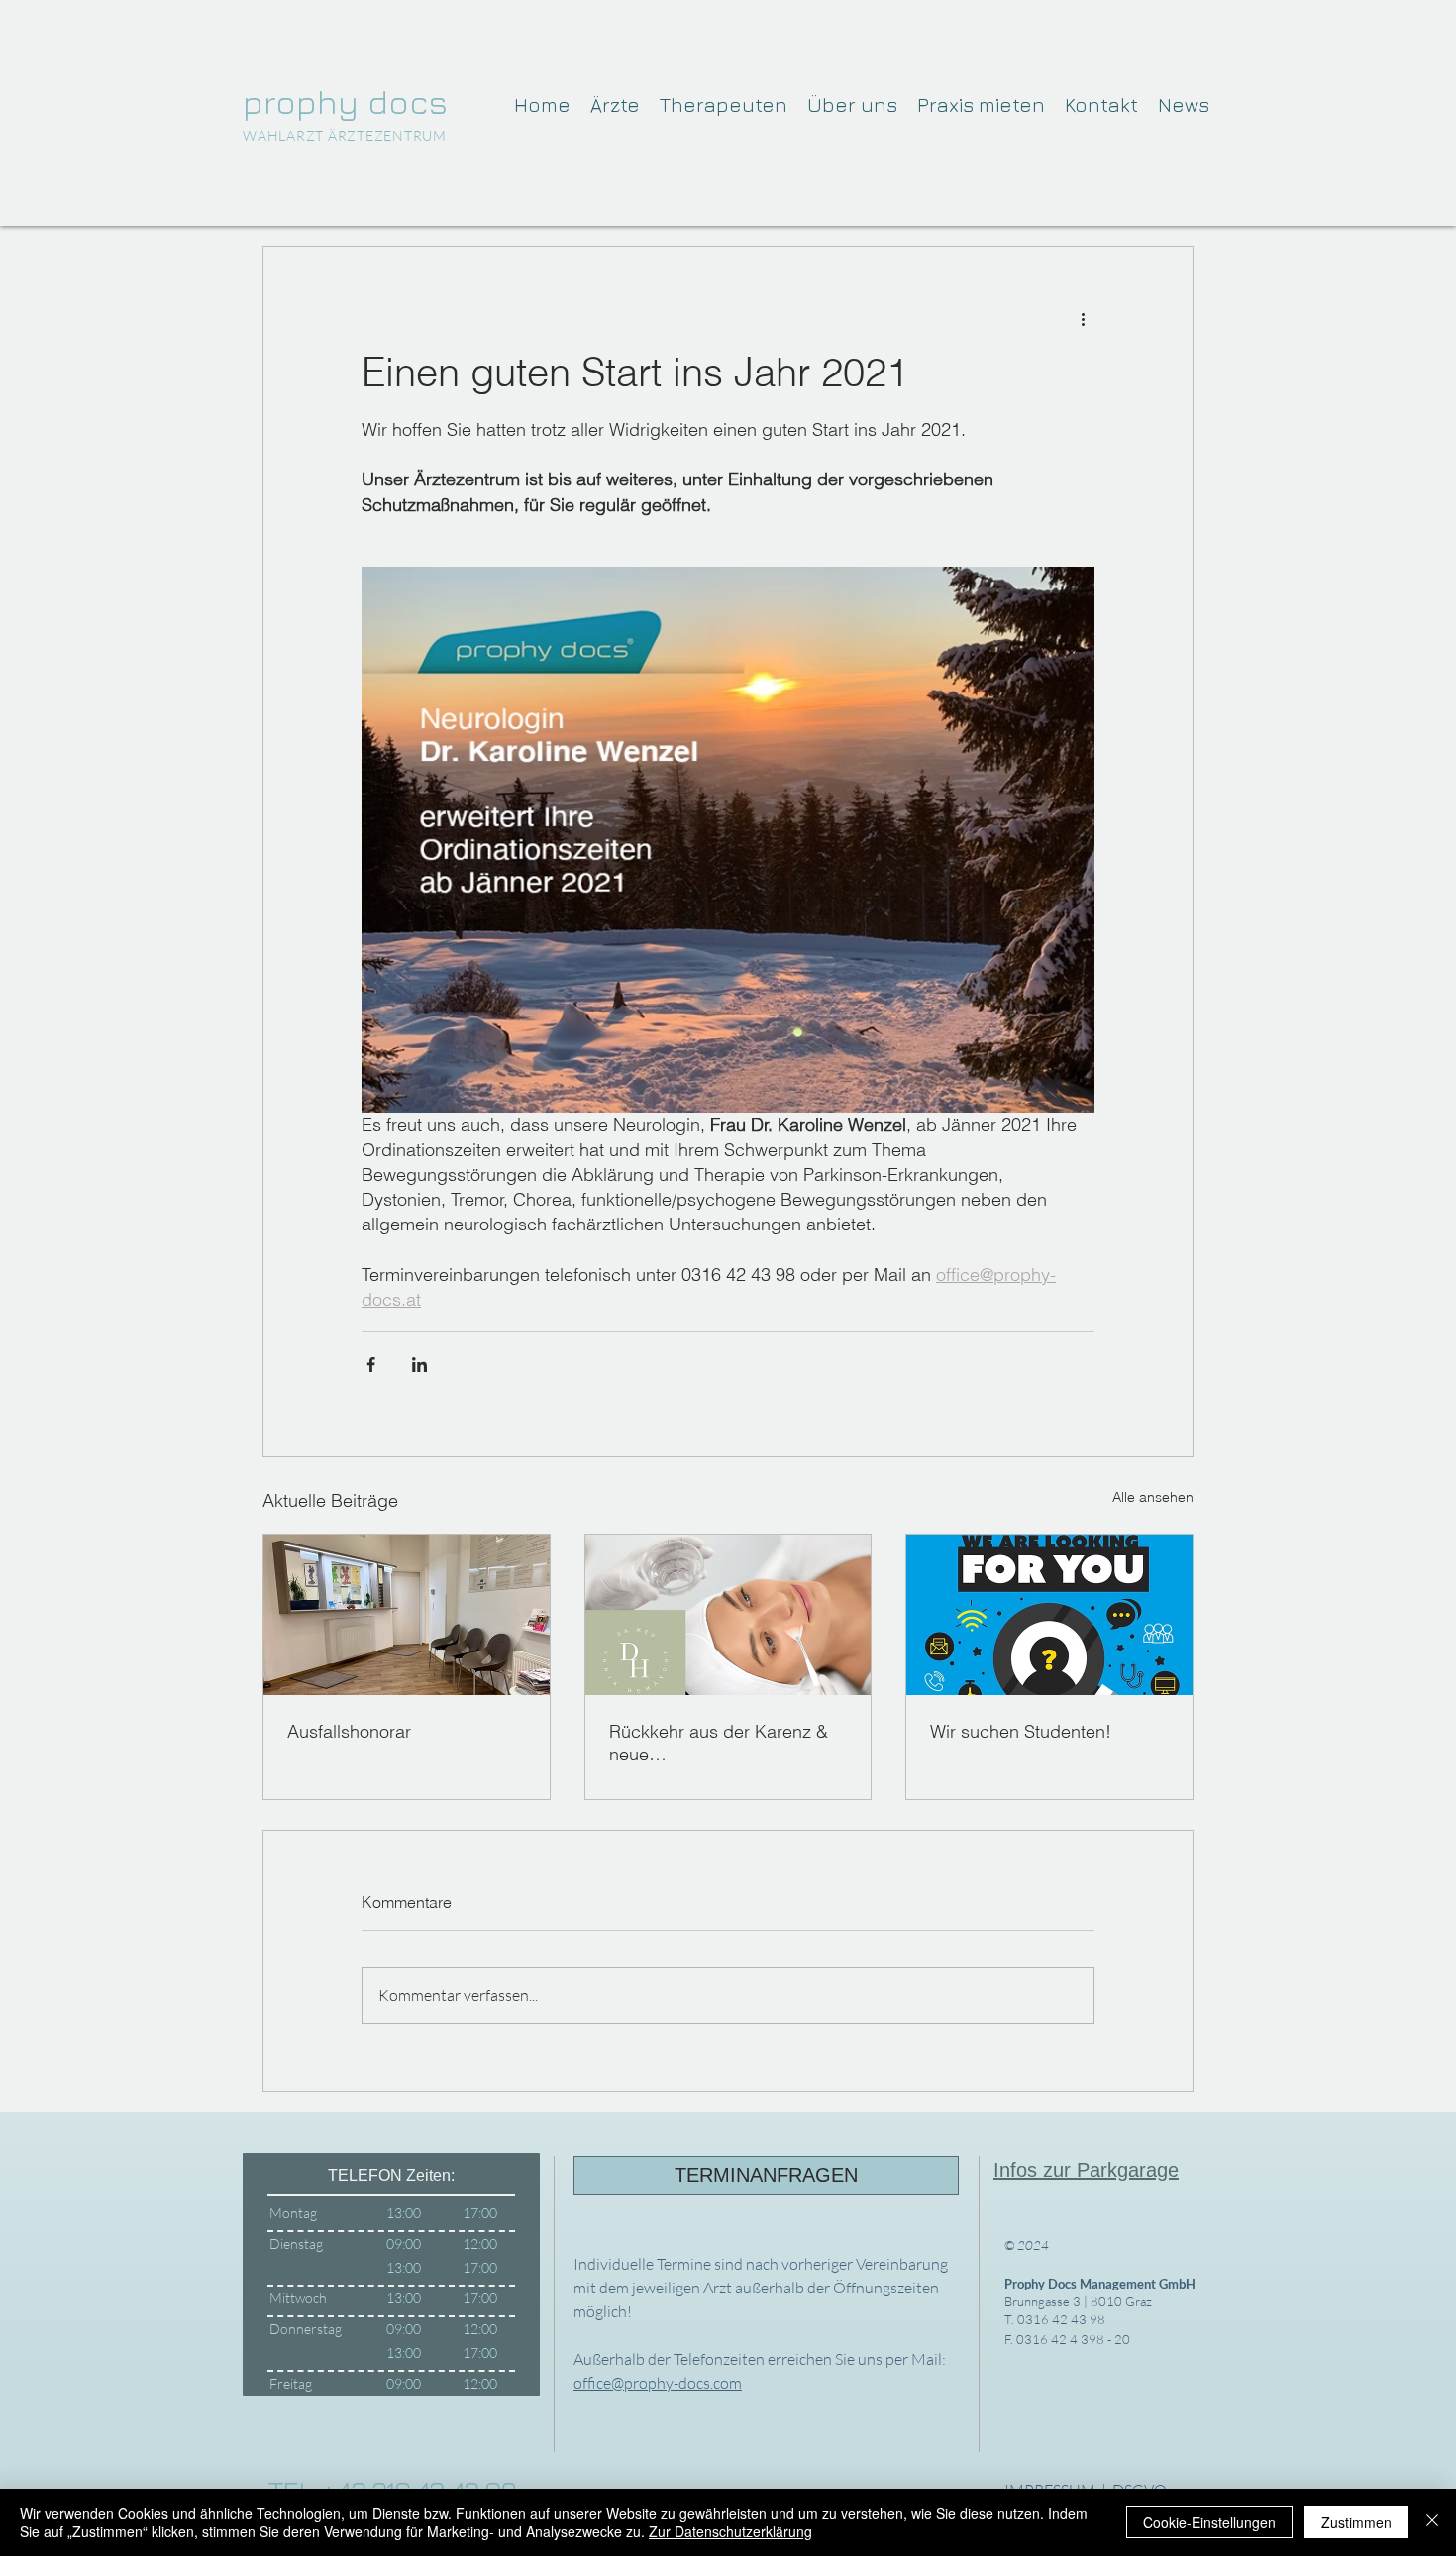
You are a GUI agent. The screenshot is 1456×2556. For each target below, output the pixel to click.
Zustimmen (1356, 2522)
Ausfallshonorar (349, 1731)
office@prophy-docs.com (658, 2383)
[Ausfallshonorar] (407, 1615)
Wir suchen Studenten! (1021, 1731)
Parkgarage (1128, 2170)
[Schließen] (1432, 2522)
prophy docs (345, 101)
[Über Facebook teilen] (371, 1365)
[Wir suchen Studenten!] (1049, 1615)
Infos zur (1035, 2170)
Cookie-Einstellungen (1209, 2522)
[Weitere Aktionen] (1083, 318)
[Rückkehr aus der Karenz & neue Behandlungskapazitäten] (728, 1615)
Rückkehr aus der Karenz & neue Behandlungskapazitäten (719, 1743)
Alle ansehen (1153, 1497)
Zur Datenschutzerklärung (730, 2531)
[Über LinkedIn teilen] (419, 1365)
